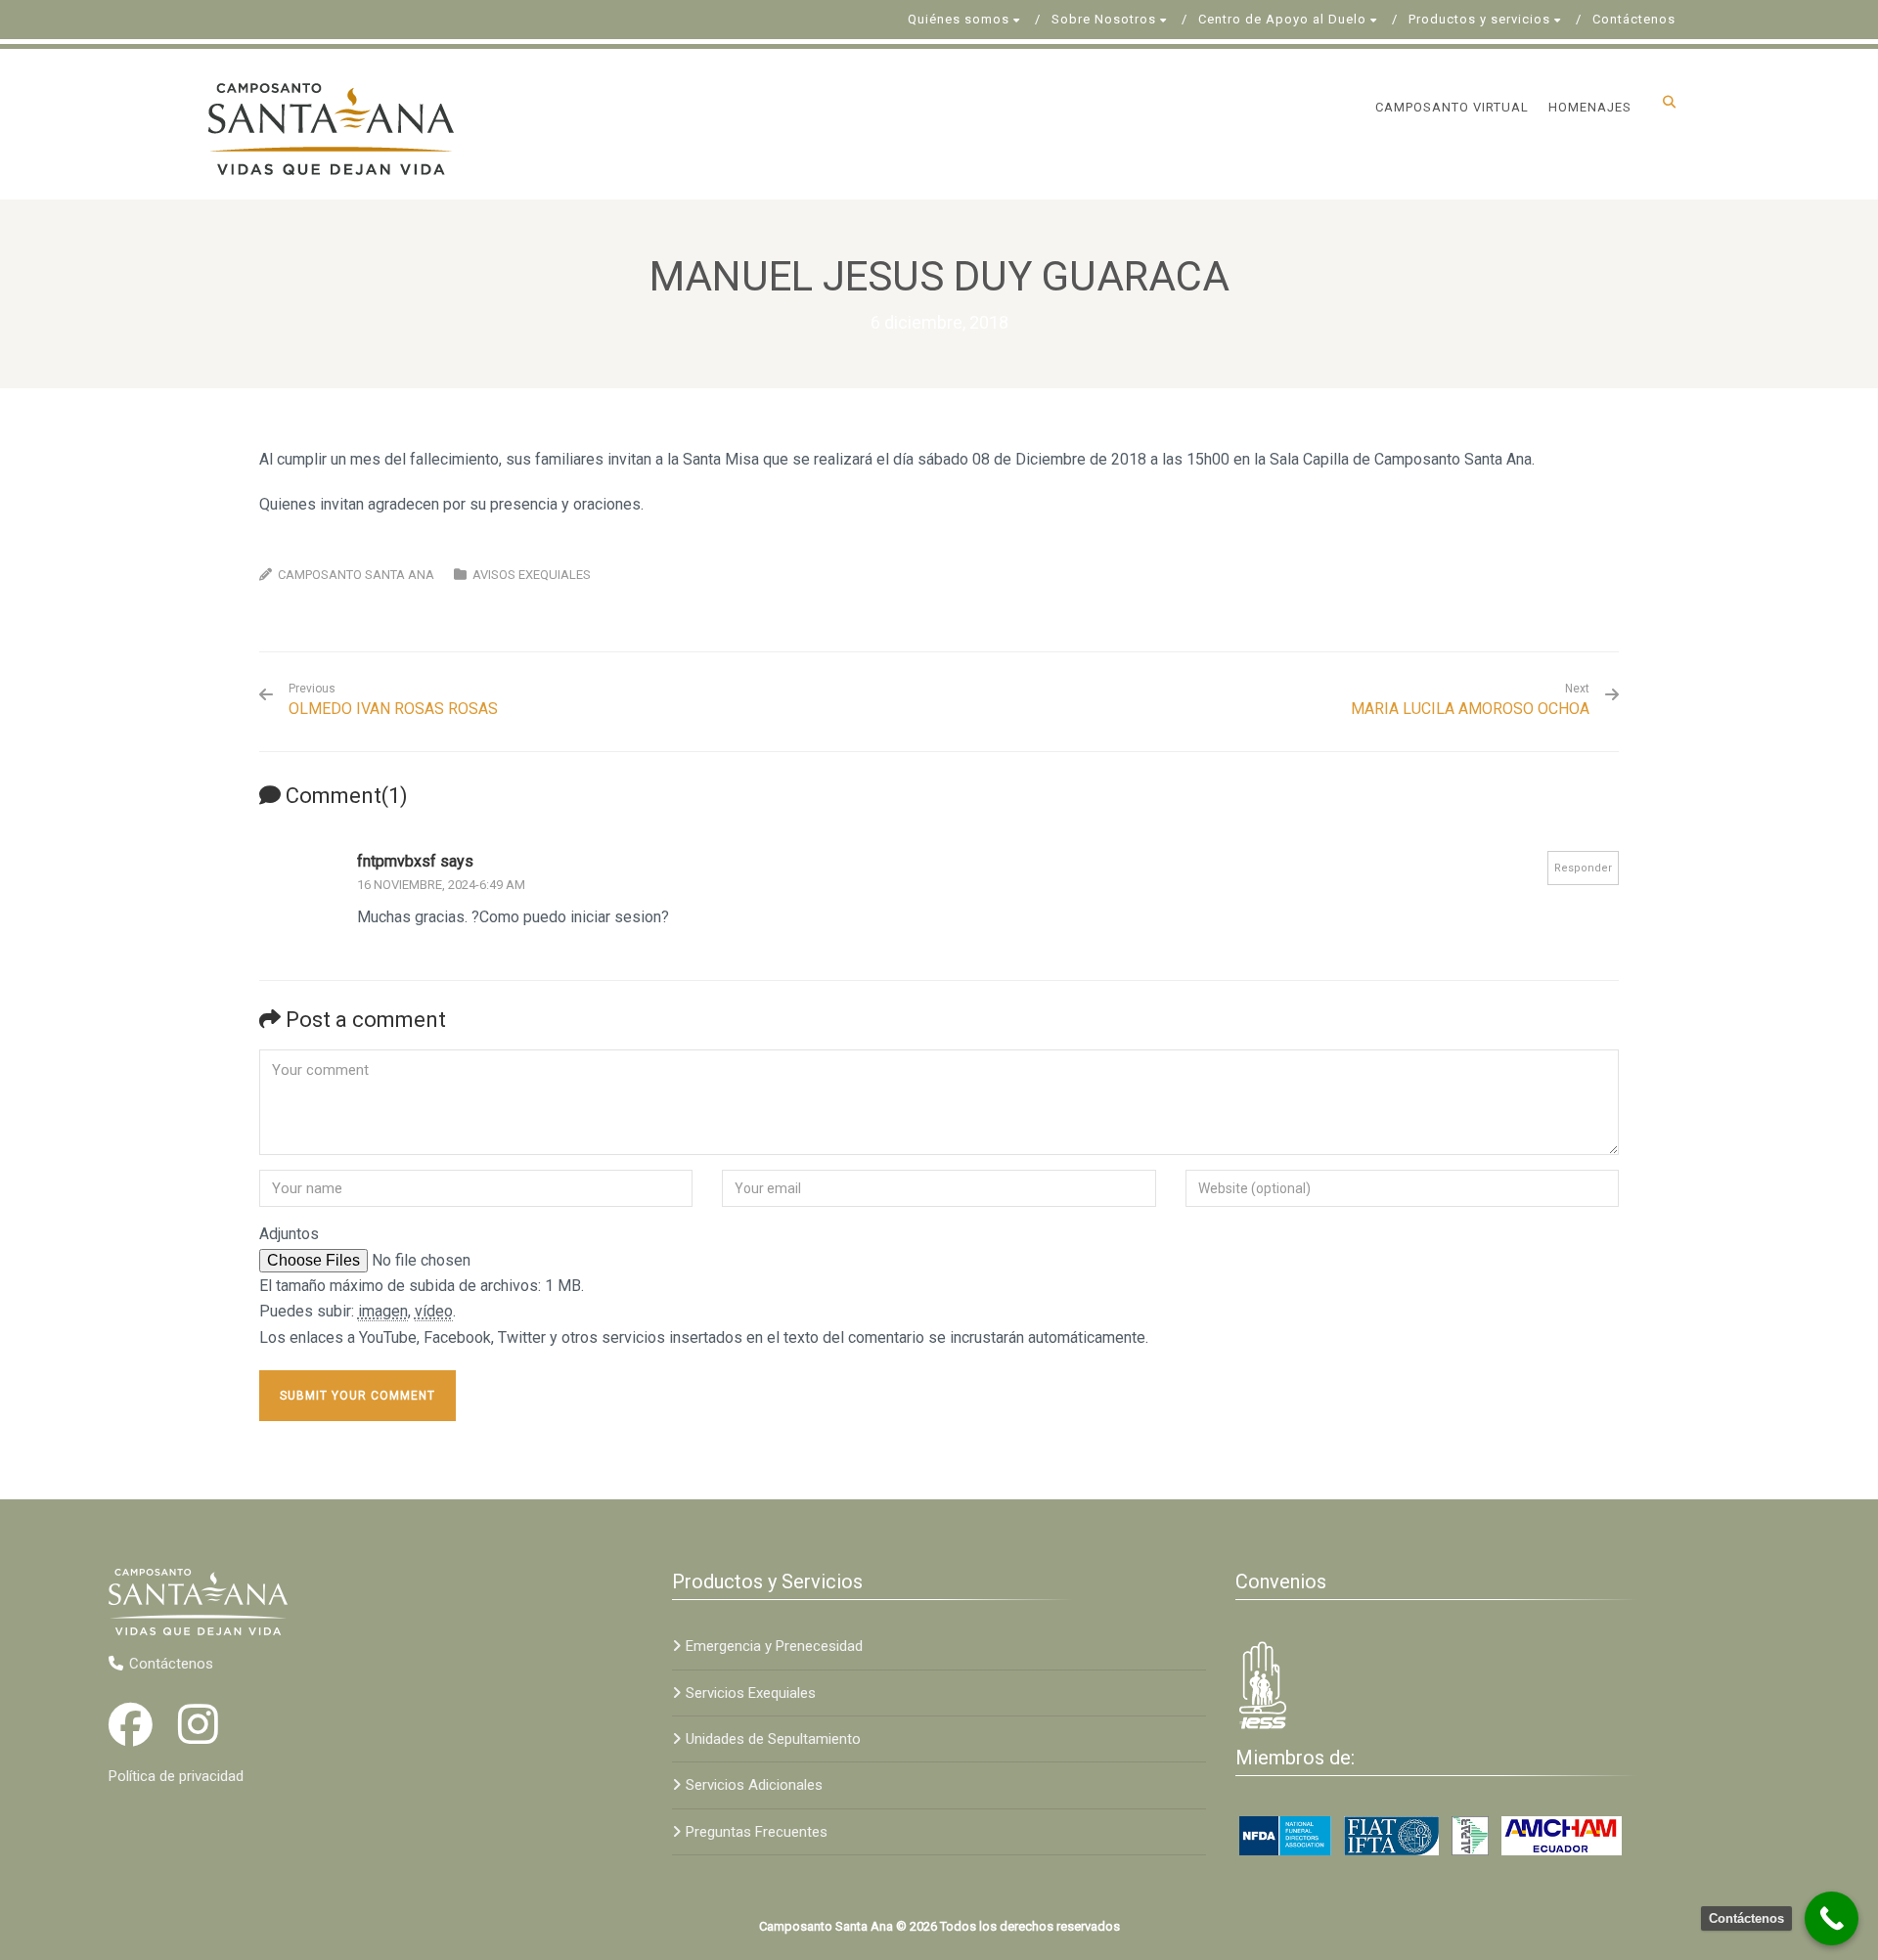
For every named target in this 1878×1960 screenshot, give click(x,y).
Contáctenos (1634, 19)
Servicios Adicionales (754, 1785)
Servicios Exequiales (751, 1693)
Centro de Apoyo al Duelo (1282, 19)
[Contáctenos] (1832, 1918)
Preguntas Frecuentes (757, 1832)
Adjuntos (289, 1234)
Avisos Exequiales (532, 575)
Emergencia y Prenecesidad (774, 1646)
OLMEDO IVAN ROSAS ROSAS (393, 700)
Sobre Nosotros (1104, 19)
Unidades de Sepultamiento (773, 1739)
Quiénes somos (959, 19)
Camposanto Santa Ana (356, 575)
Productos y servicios (1479, 19)
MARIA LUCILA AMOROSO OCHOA (1470, 709)
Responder (1583, 868)
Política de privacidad (176, 1776)
